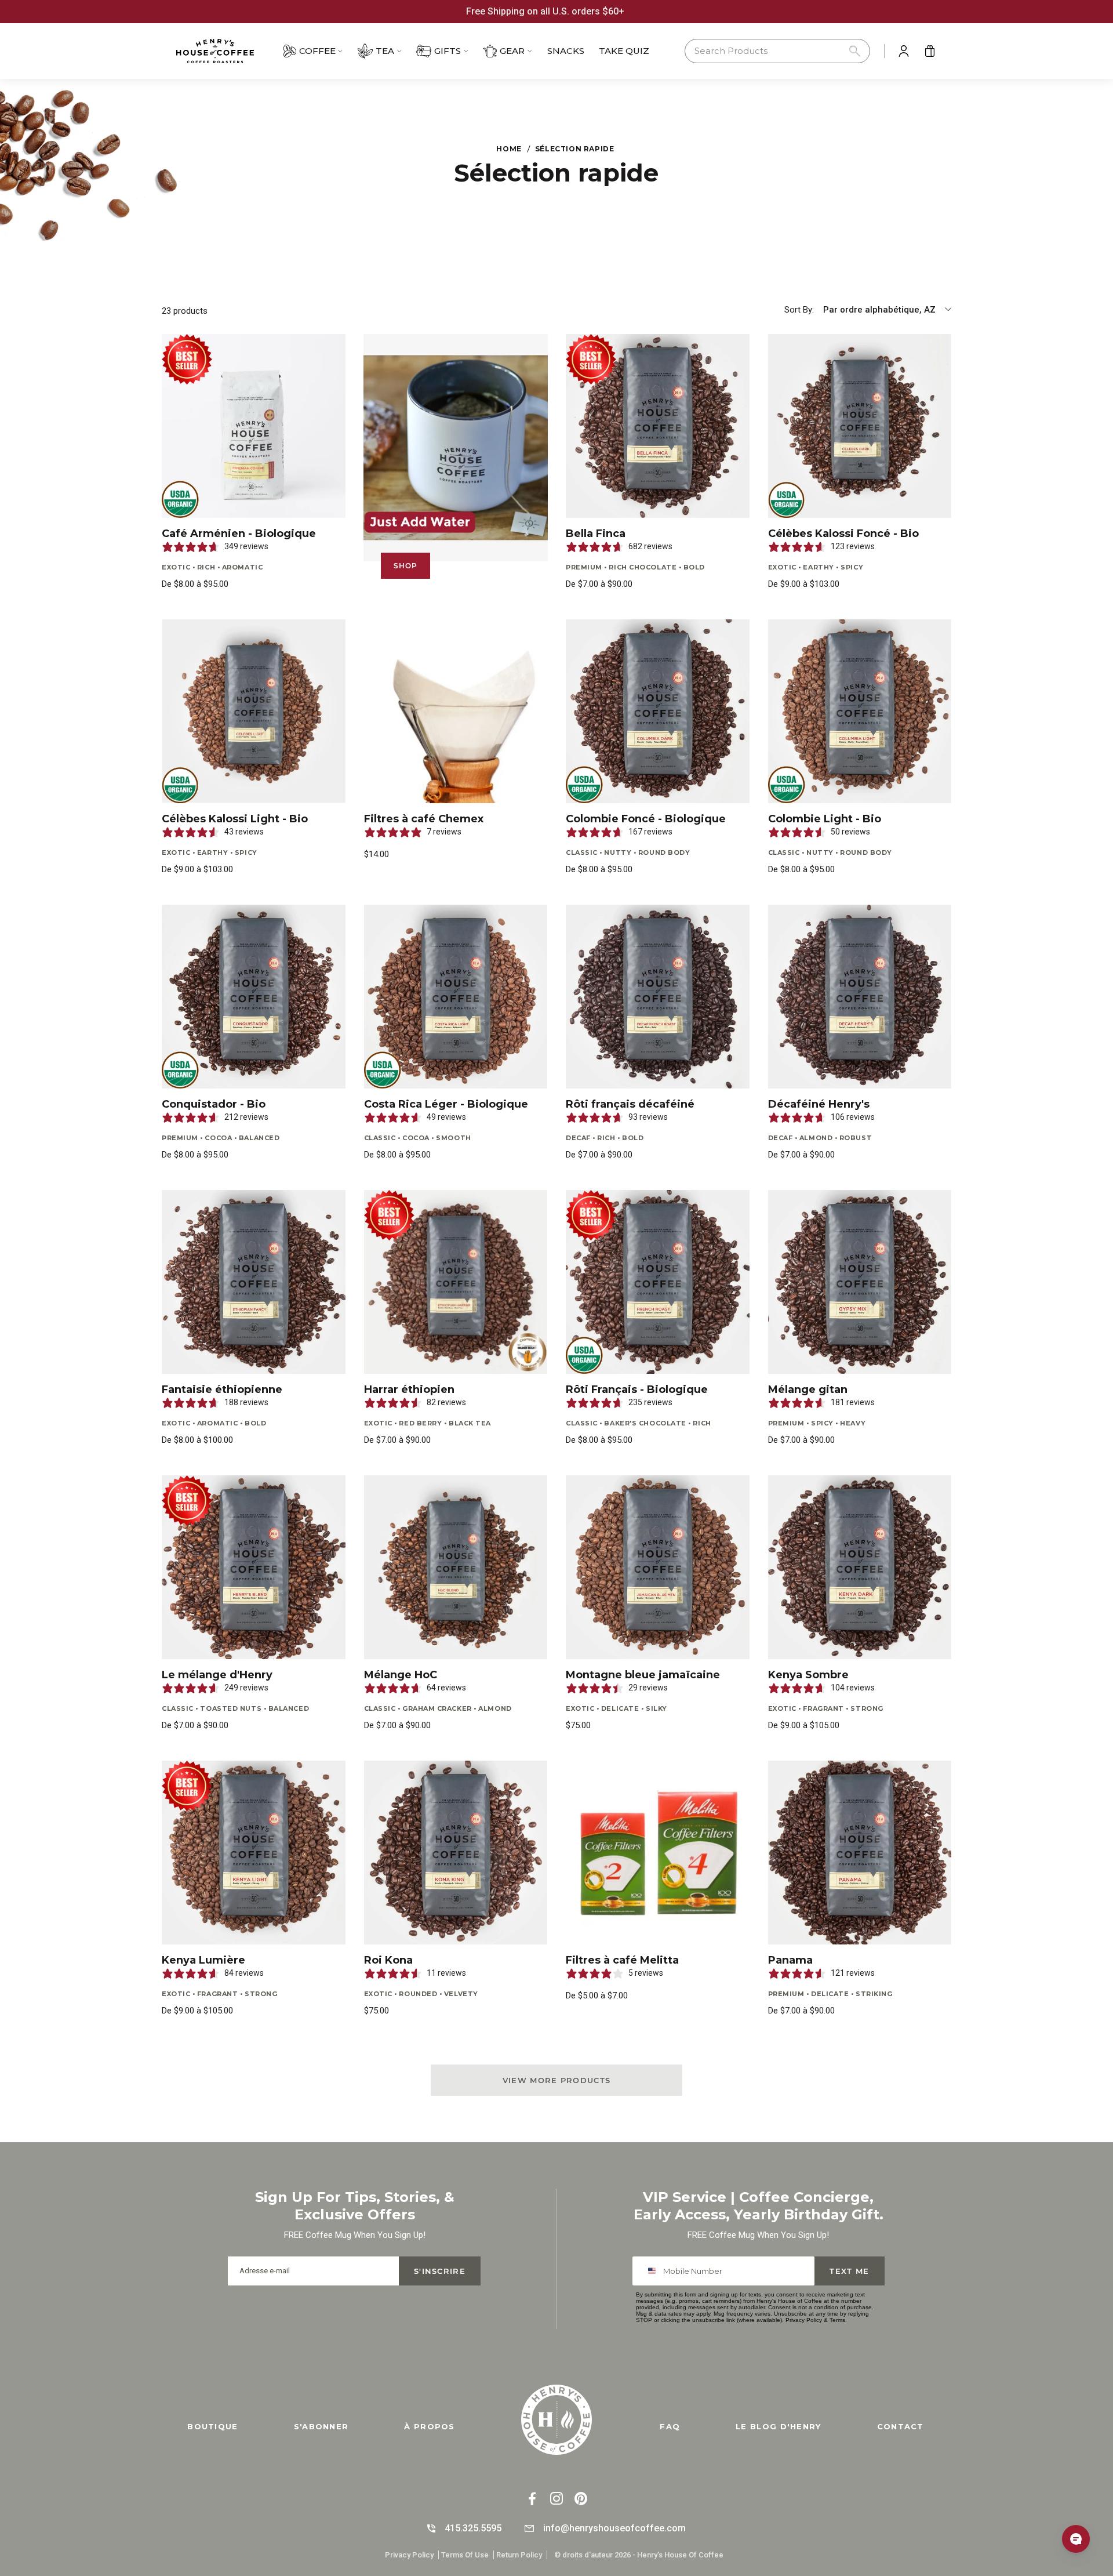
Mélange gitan (808, 1389)
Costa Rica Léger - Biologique (446, 1104)
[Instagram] (556, 2500)
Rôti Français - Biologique (637, 1389)
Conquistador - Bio (214, 1104)
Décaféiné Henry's (819, 1104)
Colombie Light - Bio (825, 819)
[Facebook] (532, 2500)
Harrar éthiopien (409, 1389)
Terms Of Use (465, 2555)
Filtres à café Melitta (622, 1960)
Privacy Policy (804, 2320)
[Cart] (930, 51)
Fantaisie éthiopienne (222, 1389)
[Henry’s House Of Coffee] (226, 51)
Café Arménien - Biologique (239, 534)
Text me (849, 2271)
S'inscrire (440, 2271)
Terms (837, 2320)
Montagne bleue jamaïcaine (643, 1675)
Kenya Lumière (203, 1960)
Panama (790, 1960)
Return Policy (519, 2555)
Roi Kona (388, 1960)
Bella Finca (596, 534)
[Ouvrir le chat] (1076, 2539)
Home (509, 149)
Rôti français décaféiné (630, 1104)
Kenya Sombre (808, 1675)
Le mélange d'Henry (217, 1675)
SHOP (406, 566)
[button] (777, 51)
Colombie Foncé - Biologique (646, 819)
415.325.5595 (473, 2528)
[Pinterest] (581, 2500)
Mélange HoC (401, 1675)
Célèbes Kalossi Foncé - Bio (843, 534)
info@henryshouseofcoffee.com (614, 2528)
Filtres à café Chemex (424, 819)
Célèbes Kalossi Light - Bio (235, 819)
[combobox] (654, 2271)
